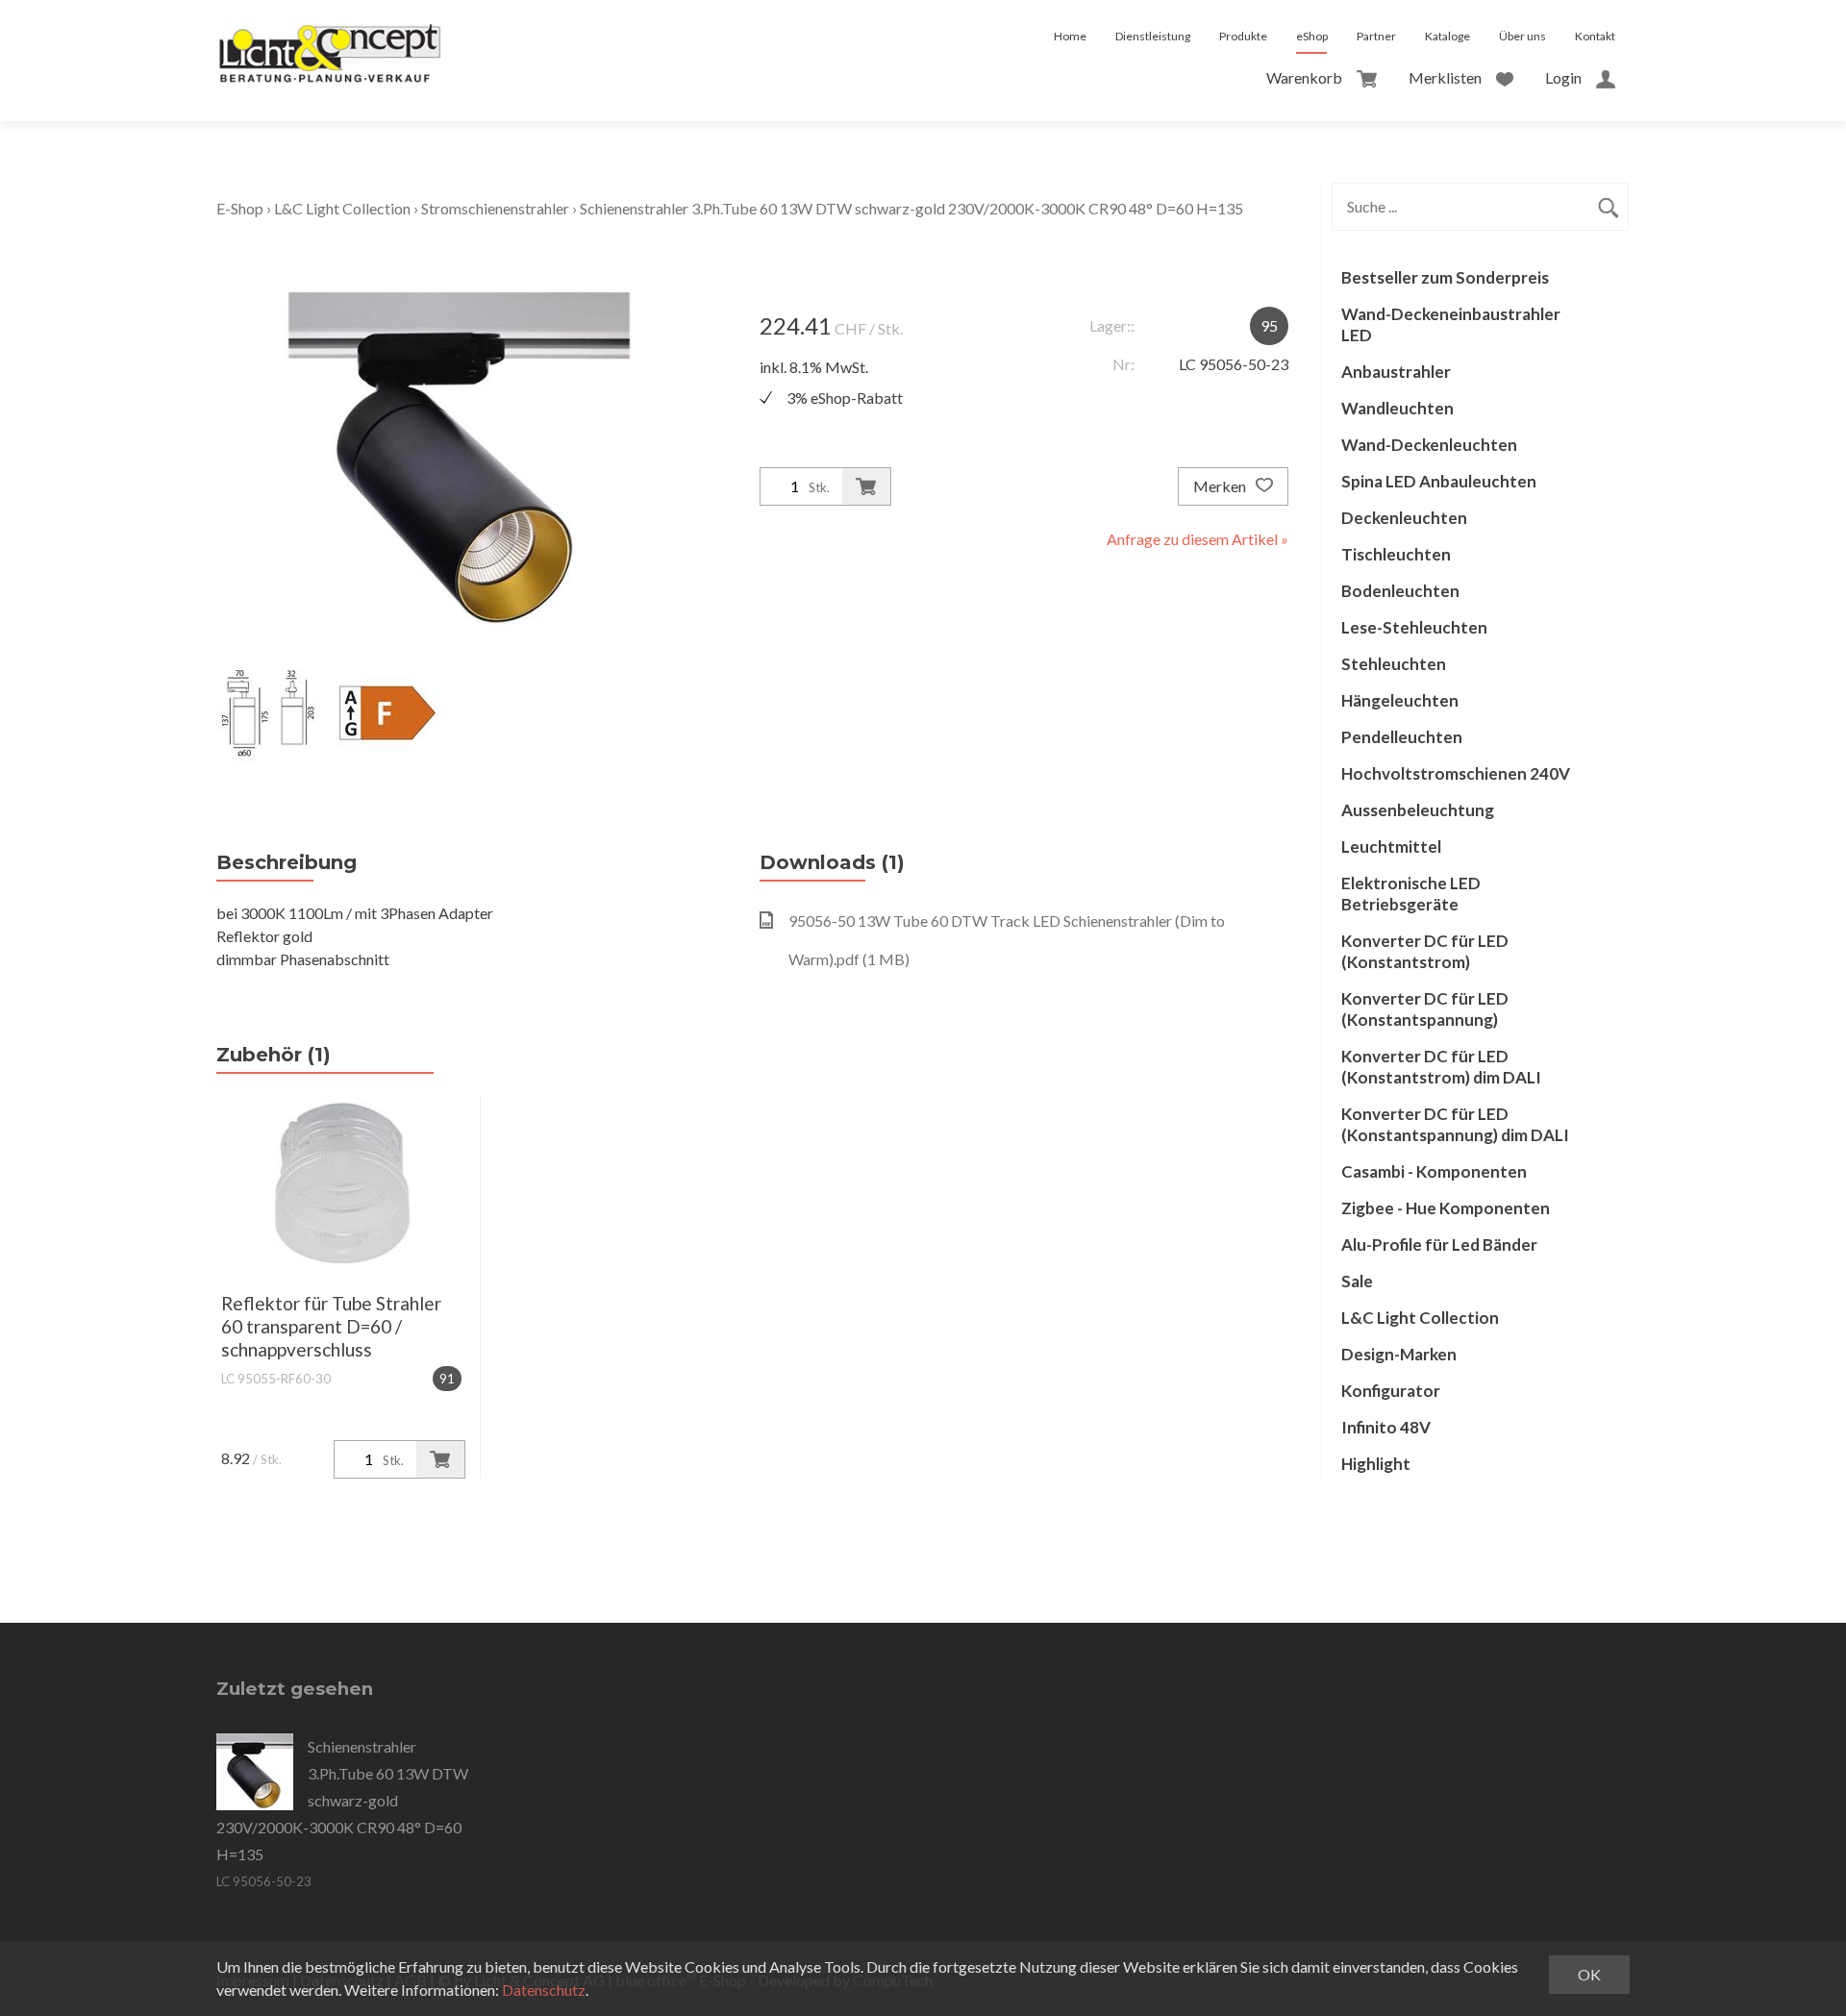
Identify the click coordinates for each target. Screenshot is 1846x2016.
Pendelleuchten (1402, 737)
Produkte (1243, 36)
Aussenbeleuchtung (1418, 810)
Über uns (1522, 36)
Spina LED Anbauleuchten (1439, 481)
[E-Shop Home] (329, 37)
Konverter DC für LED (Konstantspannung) (1425, 1009)
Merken (1221, 486)
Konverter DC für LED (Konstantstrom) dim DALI (1441, 1067)
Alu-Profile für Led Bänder (1439, 1244)
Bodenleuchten (1400, 591)
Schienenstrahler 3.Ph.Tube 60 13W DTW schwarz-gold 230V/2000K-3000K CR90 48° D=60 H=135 (911, 208)
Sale (1357, 1281)
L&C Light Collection (342, 208)
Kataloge (1447, 36)
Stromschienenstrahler (495, 208)
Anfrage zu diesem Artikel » (1197, 539)
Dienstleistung (1153, 36)
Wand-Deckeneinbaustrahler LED (1451, 324)
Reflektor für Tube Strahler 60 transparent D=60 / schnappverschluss (331, 1326)
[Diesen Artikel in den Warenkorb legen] (866, 486)
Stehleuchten (1394, 664)
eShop (1312, 36)
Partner (1376, 36)
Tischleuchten (1396, 554)
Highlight (1376, 1464)
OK (1589, 1974)
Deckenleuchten (1404, 518)
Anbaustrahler (1396, 372)
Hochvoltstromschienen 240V (1456, 773)
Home (1070, 36)
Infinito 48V (1386, 1427)
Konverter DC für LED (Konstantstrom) (1425, 951)
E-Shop (240, 208)
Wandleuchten (1397, 408)
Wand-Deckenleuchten (1429, 445)
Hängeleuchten (1400, 700)
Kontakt (1595, 36)
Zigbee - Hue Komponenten (1446, 1208)
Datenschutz (544, 1990)
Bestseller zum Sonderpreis (1445, 277)
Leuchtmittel (1391, 846)
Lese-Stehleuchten (1414, 627)
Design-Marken (1399, 1354)
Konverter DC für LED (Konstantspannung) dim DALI (1455, 1124)
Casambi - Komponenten (1434, 1171)
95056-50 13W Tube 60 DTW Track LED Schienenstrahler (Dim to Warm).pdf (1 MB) (1007, 940)
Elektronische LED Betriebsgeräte (1411, 894)
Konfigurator (1391, 1391)
